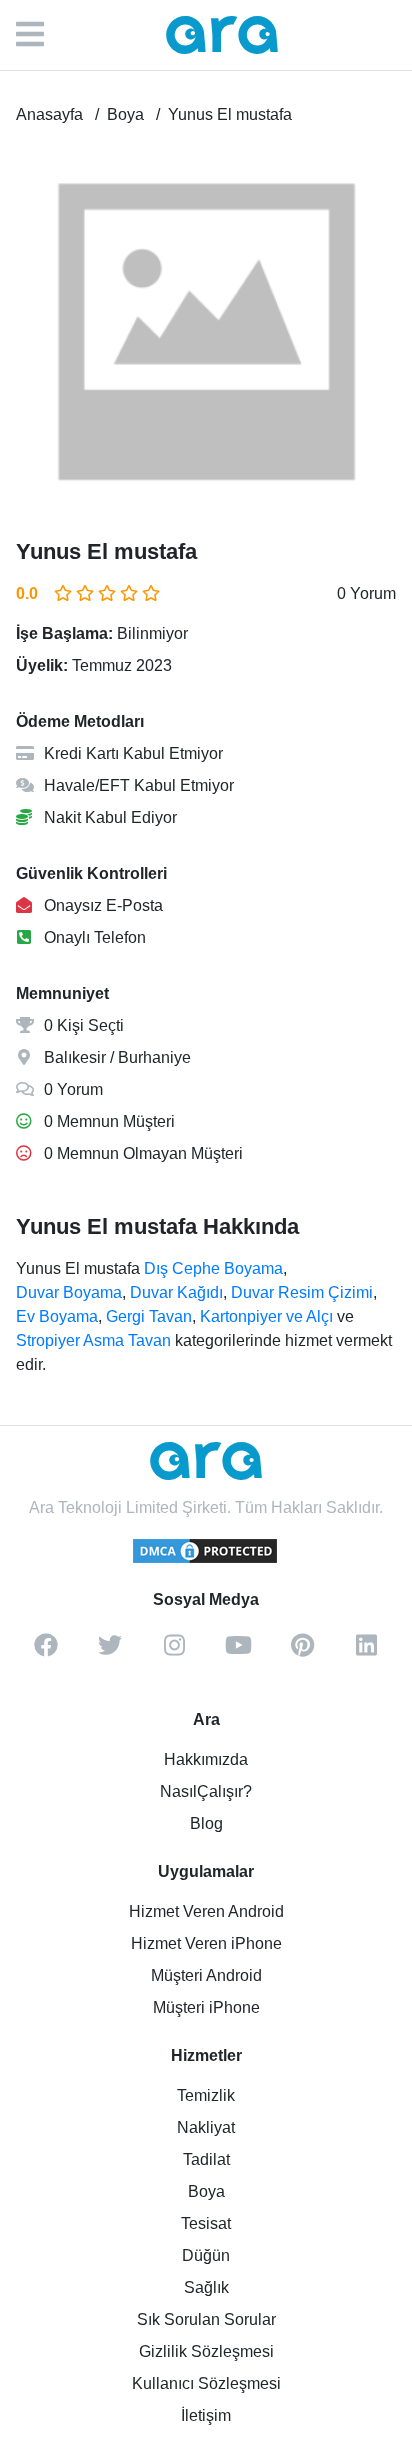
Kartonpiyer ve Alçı (266, 1316)
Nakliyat (206, 2127)
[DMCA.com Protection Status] (206, 1560)
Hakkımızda (206, 1759)
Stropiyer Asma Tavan (93, 1340)
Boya (206, 2191)
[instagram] (174, 1652)
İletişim (206, 2415)
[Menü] (40, 35)
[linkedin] (366, 1652)
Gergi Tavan (149, 1316)
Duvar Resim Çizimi (302, 1292)
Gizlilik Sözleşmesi (206, 2351)
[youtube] (238, 1652)
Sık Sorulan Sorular (206, 2319)
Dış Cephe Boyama (213, 1268)
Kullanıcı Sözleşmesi (206, 2383)
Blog (206, 1823)
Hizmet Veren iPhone (206, 1943)
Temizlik (206, 2095)
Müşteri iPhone (206, 2007)
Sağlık (206, 2287)
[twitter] (110, 1652)
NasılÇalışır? (206, 1791)
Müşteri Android (206, 1975)
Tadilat (206, 2159)
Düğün (206, 2255)
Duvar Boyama (69, 1292)
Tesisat (206, 2223)
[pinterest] (302, 1652)
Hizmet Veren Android (206, 1911)
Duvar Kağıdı (176, 1292)
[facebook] (46, 1652)
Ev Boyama (57, 1316)
